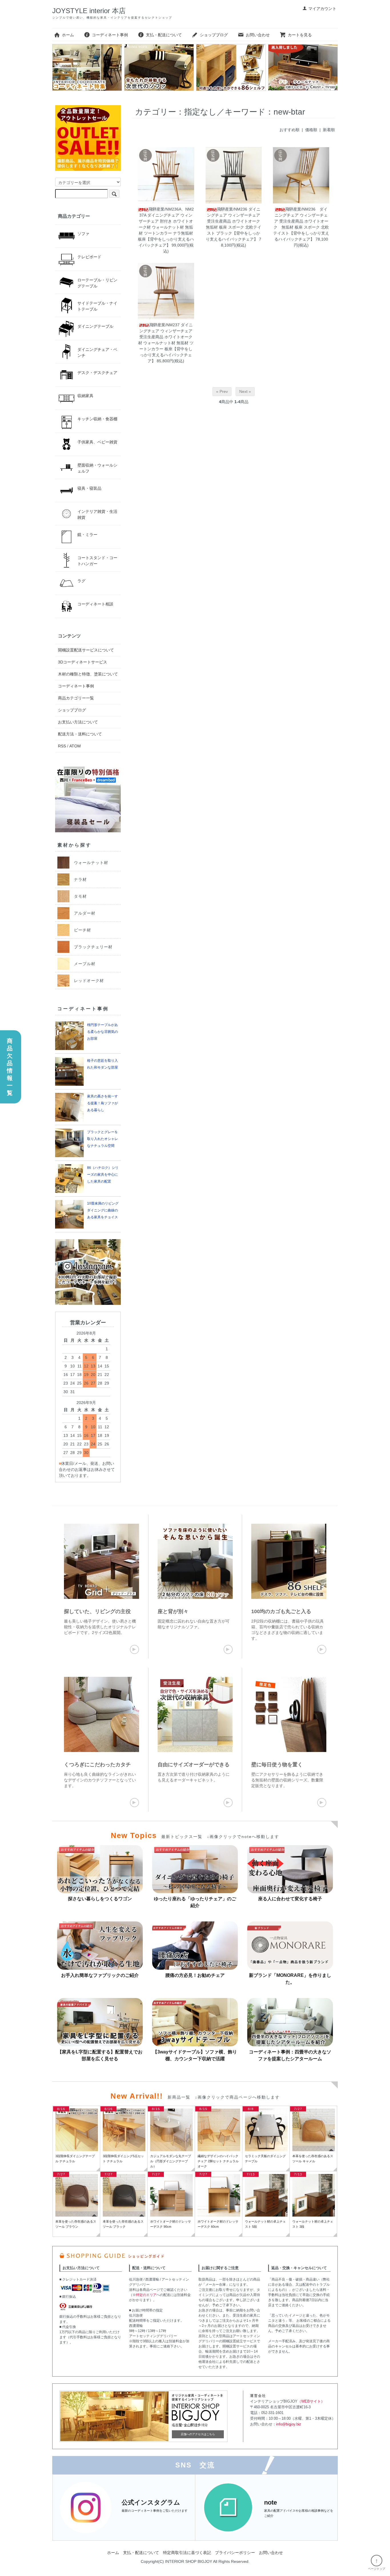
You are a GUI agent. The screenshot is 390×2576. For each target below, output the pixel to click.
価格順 (311, 130)
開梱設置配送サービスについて (86, 650)
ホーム (68, 35)
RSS (62, 746)
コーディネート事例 (110, 35)
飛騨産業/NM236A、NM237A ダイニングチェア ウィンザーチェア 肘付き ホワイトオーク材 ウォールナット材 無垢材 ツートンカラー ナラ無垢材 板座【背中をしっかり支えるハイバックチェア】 (166, 227)
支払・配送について (164, 35)
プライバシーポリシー (235, 2553)
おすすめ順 (290, 130)
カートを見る (300, 35)
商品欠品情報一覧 (10, 1067)
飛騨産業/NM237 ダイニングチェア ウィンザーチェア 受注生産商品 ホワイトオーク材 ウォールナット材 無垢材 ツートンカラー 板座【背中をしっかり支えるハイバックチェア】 (166, 343)
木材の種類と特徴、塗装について (88, 674)
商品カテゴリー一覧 (76, 698)
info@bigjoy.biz (289, 2424)
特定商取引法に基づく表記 (187, 2553)
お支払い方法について (78, 722)
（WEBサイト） (311, 2401)
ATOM (75, 746)
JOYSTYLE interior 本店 (89, 11)
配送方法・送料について (80, 734)
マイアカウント (322, 9)
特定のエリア (146, 2295)
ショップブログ (214, 35)
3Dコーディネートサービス (83, 662)
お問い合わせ (258, 35)
